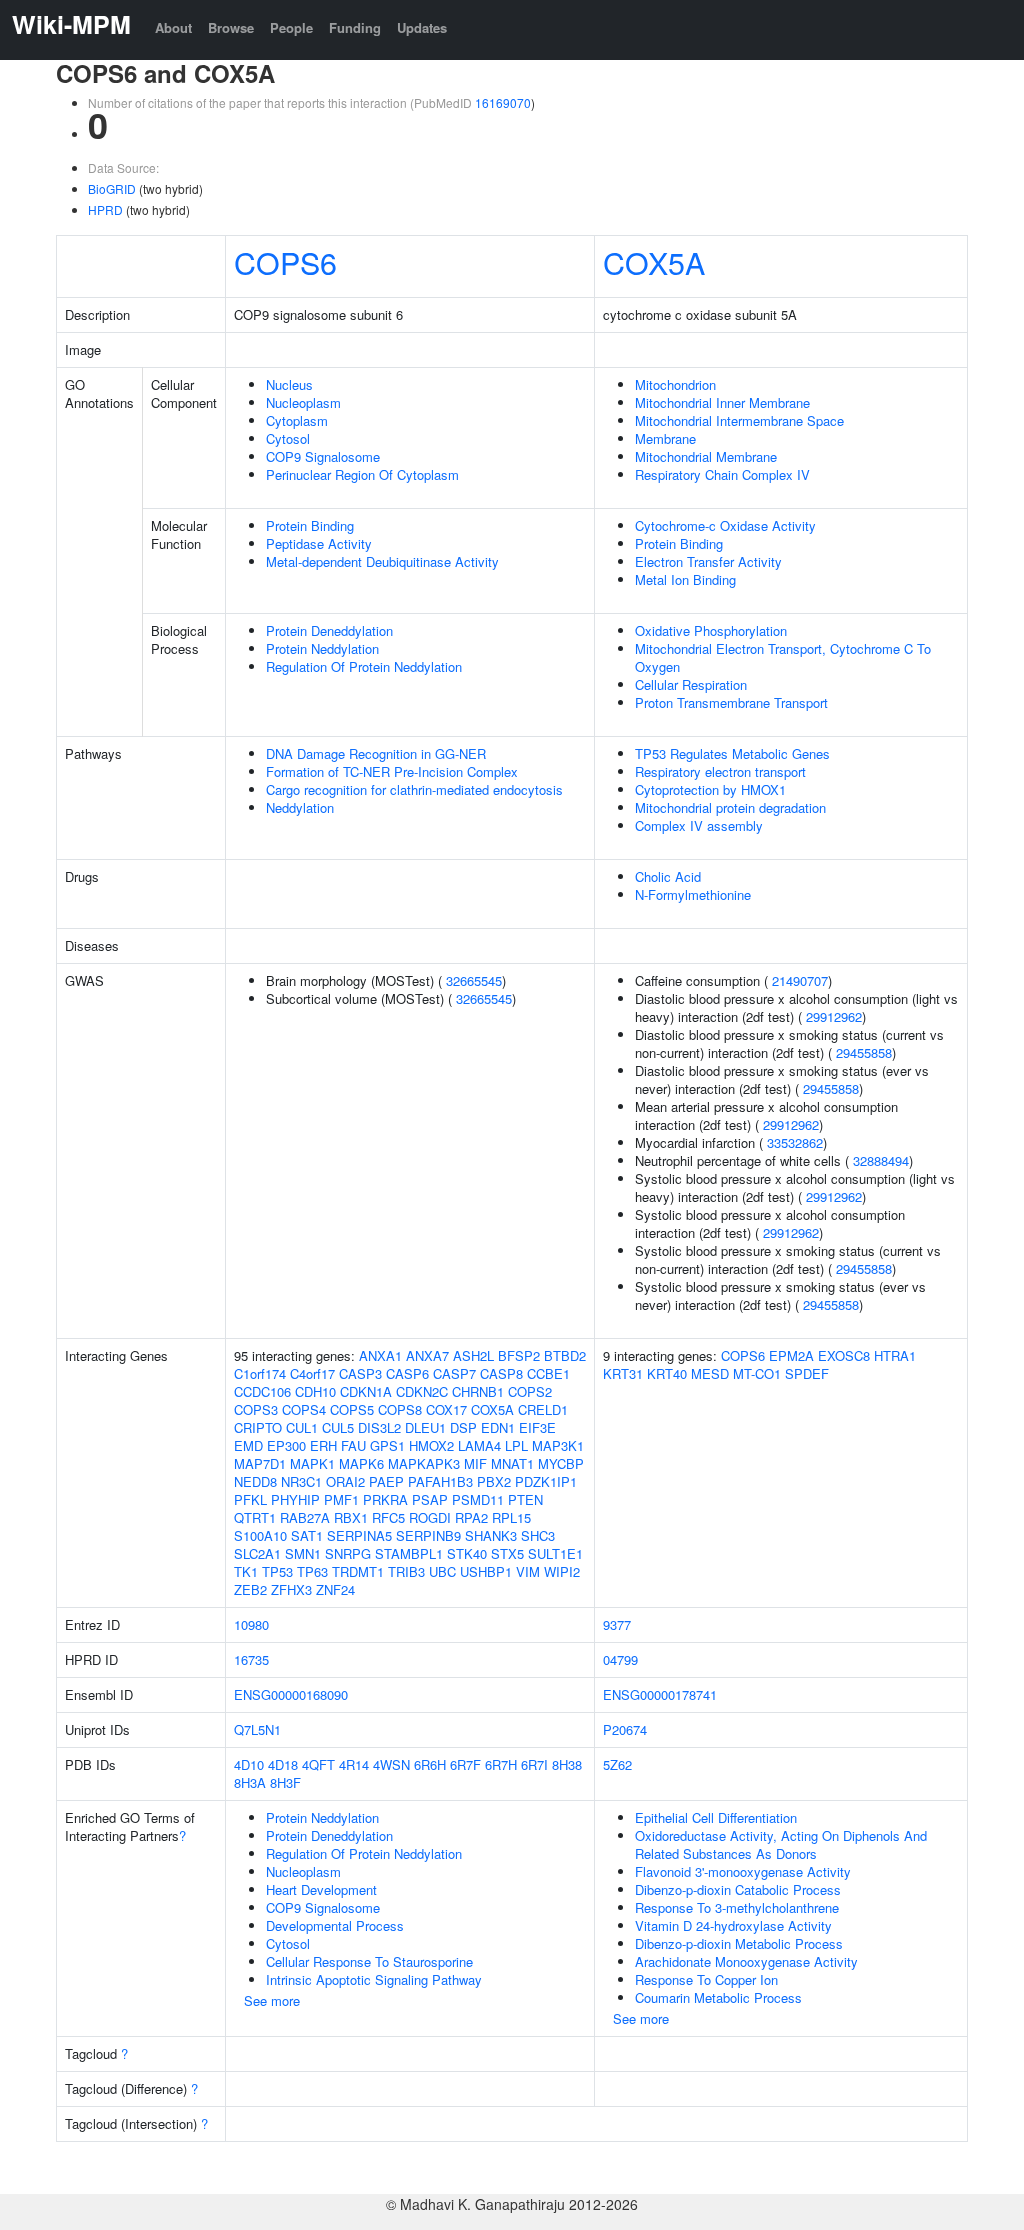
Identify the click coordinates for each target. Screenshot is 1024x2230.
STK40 (467, 1553)
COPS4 (304, 1409)
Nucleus (289, 384)
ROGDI (430, 1517)
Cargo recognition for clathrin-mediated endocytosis (414, 789)
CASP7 (454, 1373)
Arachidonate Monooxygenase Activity (746, 1961)
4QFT (318, 1764)
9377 (617, 1624)
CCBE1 (548, 1373)
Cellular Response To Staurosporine (369, 1961)
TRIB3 (406, 1571)
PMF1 (341, 1499)
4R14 (354, 1764)
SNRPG (348, 1553)
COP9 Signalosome (323, 456)
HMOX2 (431, 1445)
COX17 (446, 1409)
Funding (355, 27)
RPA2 (471, 1517)
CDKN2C (422, 1391)
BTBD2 (565, 1355)
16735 (251, 1659)
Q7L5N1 (257, 1729)
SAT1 (307, 1535)
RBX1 (351, 1517)
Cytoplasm (297, 420)
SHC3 (538, 1535)
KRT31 (623, 1373)
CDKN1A (366, 1391)
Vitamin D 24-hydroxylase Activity (733, 1925)
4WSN (391, 1764)
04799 (620, 1659)
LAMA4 (479, 1445)
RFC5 (388, 1517)
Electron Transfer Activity (708, 561)
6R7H (501, 1764)
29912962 (834, 1016)
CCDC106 (262, 1391)
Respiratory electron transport (720, 771)
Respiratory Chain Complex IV (722, 474)
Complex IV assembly (699, 825)
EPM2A (791, 1355)
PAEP (386, 1481)
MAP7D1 (260, 1463)
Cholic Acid (668, 876)
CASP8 (501, 1373)
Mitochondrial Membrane (706, 456)
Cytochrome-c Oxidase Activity (725, 525)
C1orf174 (260, 1373)
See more (272, 2000)
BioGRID (112, 188)
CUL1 (302, 1427)
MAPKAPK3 (424, 1463)
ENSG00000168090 (291, 1694)
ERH (323, 1445)
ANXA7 (427, 1355)
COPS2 (530, 1391)
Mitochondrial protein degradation (730, 807)
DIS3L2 (379, 1427)
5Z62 (617, 1764)
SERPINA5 (359, 1535)
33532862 (795, 1142)
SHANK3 (491, 1535)
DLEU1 (425, 1427)
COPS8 (400, 1409)
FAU (353, 1445)
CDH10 (315, 1391)
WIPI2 (562, 1571)
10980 (251, 1624)
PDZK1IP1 (546, 1481)
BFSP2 (519, 1355)
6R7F (465, 1764)
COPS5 (352, 1409)
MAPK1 (312, 1463)
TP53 (277, 1571)
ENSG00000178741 (660, 1694)
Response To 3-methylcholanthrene (737, 1907)
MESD (710, 1373)
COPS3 (256, 1409)
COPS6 (285, 262)
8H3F (285, 1782)
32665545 (474, 980)
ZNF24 (335, 1589)
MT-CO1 (757, 1373)
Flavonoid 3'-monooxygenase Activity (743, 1871)
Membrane (665, 438)
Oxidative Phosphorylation (711, 630)
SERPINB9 (428, 1535)
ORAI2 (345, 1481)
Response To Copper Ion (706, 1979)
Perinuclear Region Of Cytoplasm (362, 474)
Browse (231, 27)
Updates (422, 27)
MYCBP (561, 1463)
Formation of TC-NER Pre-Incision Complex (392, 771)
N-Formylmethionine (693, 894)
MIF (475, 1463)
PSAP (430, 1499)
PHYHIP (295, 1499)
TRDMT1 (358, 1571)
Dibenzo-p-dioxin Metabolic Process (739, 1943)
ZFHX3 (291, 1589)
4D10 (249, 1764)
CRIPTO (258, 1427)
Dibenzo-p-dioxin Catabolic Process (738, 1889)
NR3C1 (301, 1481)
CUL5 (338, 1427)
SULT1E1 (555, 1553)
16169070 (503, 102)
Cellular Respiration (691, 684)
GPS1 (387, 1445)
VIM (528, 1571)
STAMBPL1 (409, 1553)
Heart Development (321, 1889)
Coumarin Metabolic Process (718, 1997)
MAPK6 (361, 1463)
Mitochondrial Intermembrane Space (739, 420)
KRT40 (667, 1373)
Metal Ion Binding (685, 579)
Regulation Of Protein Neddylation (364, 666)
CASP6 (407, 1373)
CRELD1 (543, 1409)
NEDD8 (255, 1481)
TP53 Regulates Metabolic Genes (732, 753)
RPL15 (511, 1517)
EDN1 (498, 1427)
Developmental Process (335, 1925)
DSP (463, 1427)
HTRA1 (895, 1355)
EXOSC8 (844, 1355)
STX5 (507, 1553)
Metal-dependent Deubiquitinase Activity (382, 561)
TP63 (312, 1571)
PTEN (525, 1499)
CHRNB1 (478, 1391)
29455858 (864, 1052)
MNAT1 (512, 1463)
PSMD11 (478, 1499)
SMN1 (303, 1553)
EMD (248, 1445)
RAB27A (305, 1517)
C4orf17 (312, 1373)
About (173, 27)
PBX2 (494, 1481)
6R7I (534, 1764)
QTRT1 (255, 1517)
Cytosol (288, 438)
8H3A (250, 1782)
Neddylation (300, 807)
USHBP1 (486, 1571)
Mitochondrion (675, 384)
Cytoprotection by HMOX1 (710, 789)
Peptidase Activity (319, 543)
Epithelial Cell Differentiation (716, 1817)
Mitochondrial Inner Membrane (722, 402)
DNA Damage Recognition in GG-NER (376, 753)
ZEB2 (250, 1589)
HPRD (105, 209)
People (291, 27)
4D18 (283, 1764)
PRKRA (385, 1499)
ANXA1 (380, 1355)
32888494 (881, 1160)
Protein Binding (310, 525)
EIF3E (537, 1427)
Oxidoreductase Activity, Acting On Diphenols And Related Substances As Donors (781, 1844)
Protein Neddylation (322, 648)
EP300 (286, 1445)
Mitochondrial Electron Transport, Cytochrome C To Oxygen (783, 657)
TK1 (246, 1571)
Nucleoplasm (303, 402)
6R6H (430, 1764)
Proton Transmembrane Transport (731, 702)
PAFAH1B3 (440, 1481)
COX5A (654, 262)
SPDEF (807, 1373)
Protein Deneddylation (329, 630)
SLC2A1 (257, 1553)
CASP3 (360, 1373)
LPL (516, 1445)
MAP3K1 (558, 1445)
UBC (442, 1571)
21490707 (800, 980)
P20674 (625, 1729)
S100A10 (260, 1535)
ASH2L (473, 1355)
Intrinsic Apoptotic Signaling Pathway (374, 1979)
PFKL (250, 1499)
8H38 (567, 1764)
